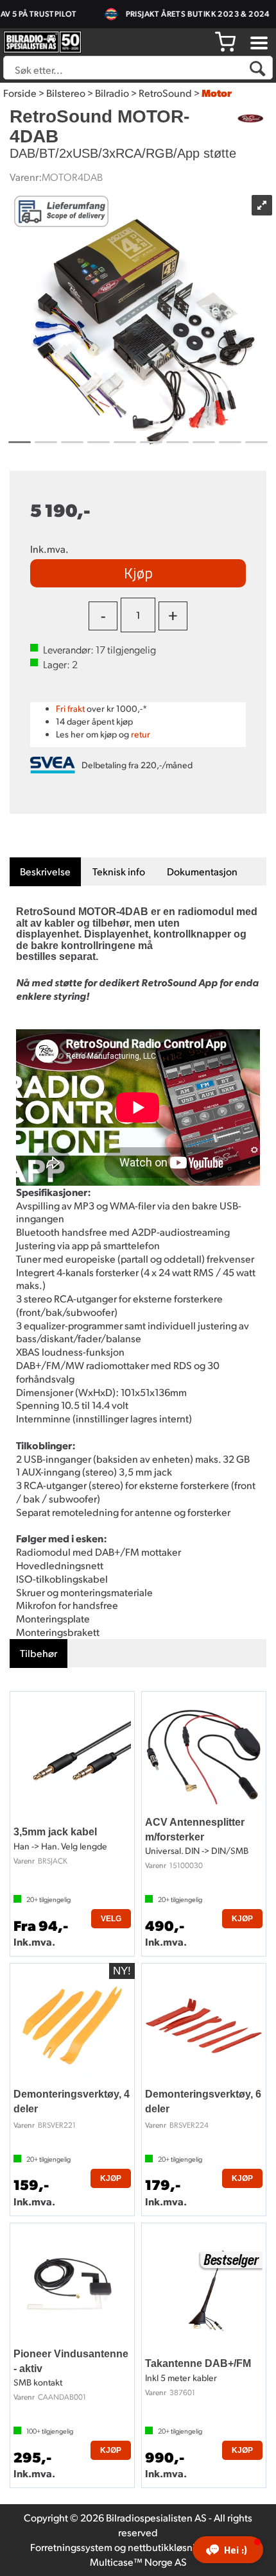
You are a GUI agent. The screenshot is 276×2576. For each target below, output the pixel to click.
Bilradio (112, 93)
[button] (228, 2550)
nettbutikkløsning (167, 2547)
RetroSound (165, 93)
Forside (20, 93)
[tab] (45, 872)
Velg (111, 1919)
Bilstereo (66, 93)
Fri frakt (70, 708)
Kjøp (138, 573)
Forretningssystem (71, 2547)
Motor (217, 93)
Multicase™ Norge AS (138, 2562)
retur (141, 734)
